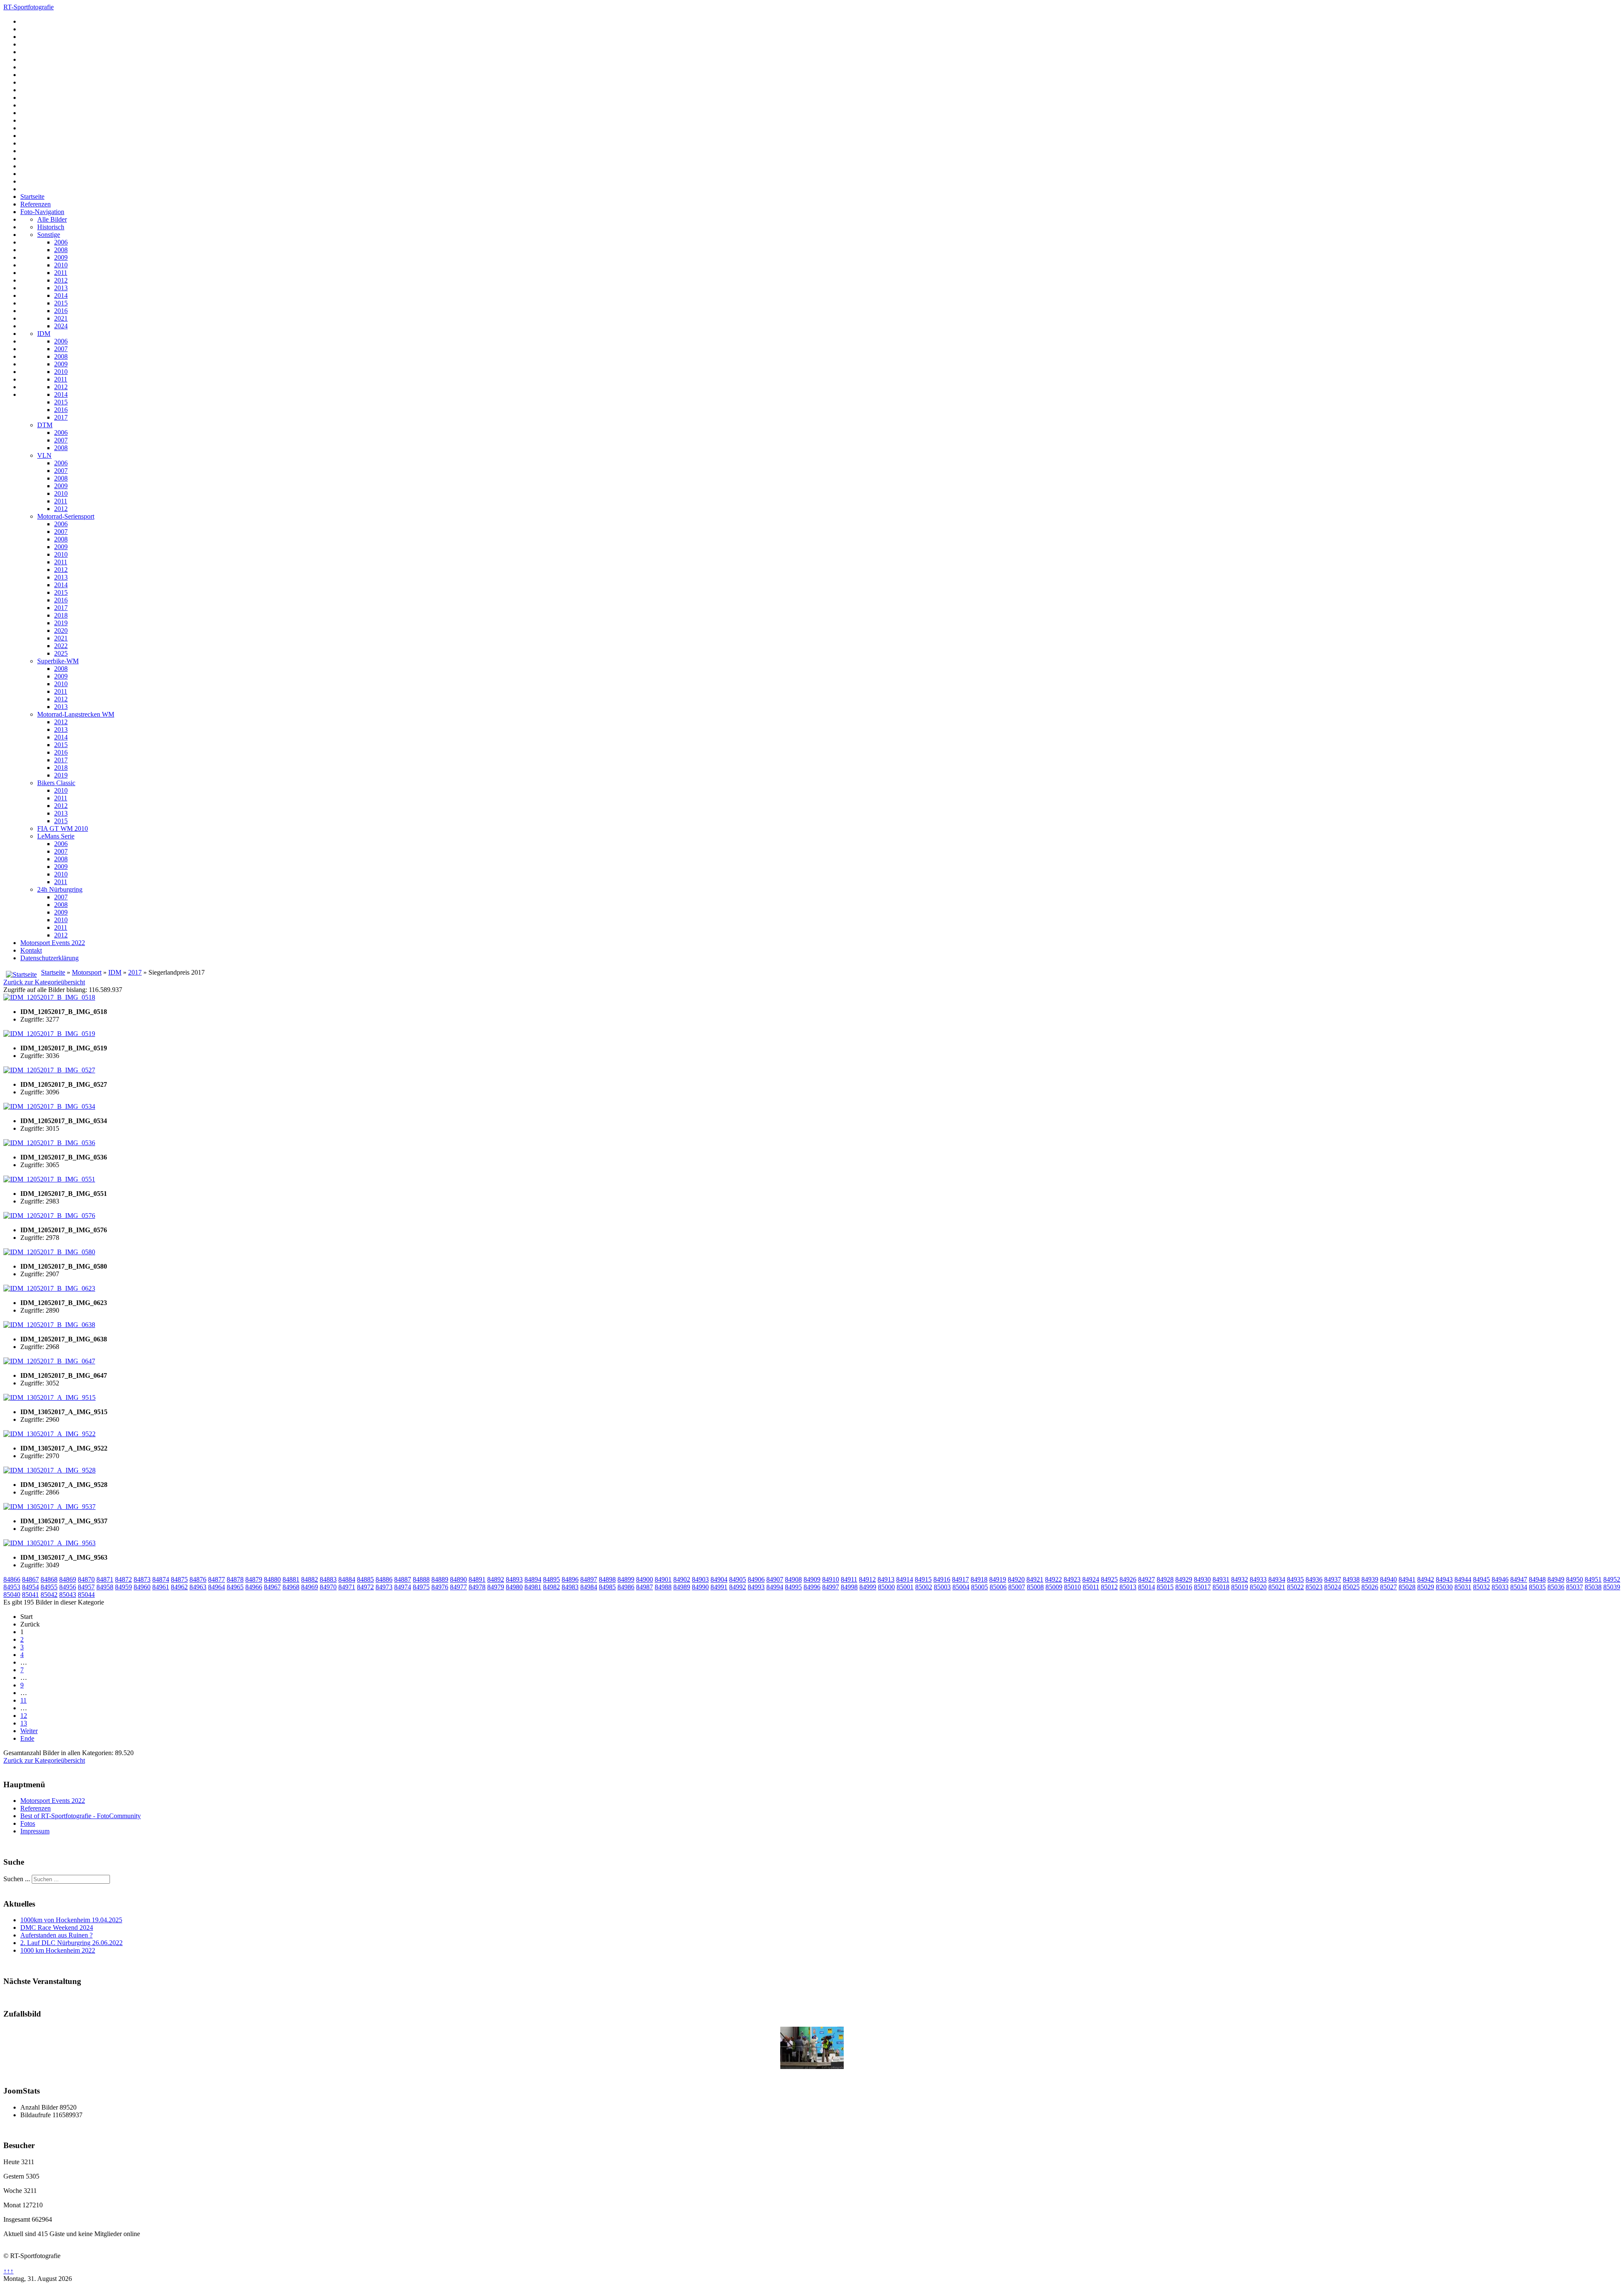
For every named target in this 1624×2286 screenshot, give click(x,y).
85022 (1295, 1587)
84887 (403, 1579)
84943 (1444, 1579)
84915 (923, 1579)
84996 (812, 1587)
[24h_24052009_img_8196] (812, 2067)
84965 (235, 1587)
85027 (1388, 1587)
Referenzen (36, 204)
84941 (1407, 1579)
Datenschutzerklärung (49, 958)
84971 (347, 1587)
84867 (30, 1579)
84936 (1314, 1579)
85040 (12, 1595)
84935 (1295, 1579)
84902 (682, 1579)
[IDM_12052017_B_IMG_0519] (49, 1034)
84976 (440, 1587)
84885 (365, 1579)
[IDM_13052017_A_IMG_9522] (49, 1434)
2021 (61, 318)
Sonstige (49, 235)
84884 (347, 1579)
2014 (61, 295)
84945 (1481, 1579)
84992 (738, 1587)
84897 (589, 1579)
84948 (1537, 1579)
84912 (867, 1579)
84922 (1053, 1579)
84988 (663, 1587)
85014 (1147, 1587)
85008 (1035, 1587)
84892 (496, 1579)
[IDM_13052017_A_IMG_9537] (49, 1507)
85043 (68, 1595)
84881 (291, 1579)
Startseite (32, 196)
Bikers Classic (56, 783)
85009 (1054, 1587)
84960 (142, 1587)
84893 (514, 1579)
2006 (61, 242)
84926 (1128, 1579)
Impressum (35, 1831)
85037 (1575, 1587)
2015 (61, 303)
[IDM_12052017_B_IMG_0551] (49, 1179)
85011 (1091, 1587)
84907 (775, 1579)
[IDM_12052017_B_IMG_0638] (49, 1325)
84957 (86, 1587)
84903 (700, 1579)
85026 (1370, 1587)
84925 (1109, 1579)
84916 (942, 1579)
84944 (1463, 1579)
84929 (1184, 1579)
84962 (179, 1587)
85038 (1593, 1587)
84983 (570, 1587)
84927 (1147, 1579)
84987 (645, 1587)
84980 (514, 1587)
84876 (198, 1579)
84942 (1426, 1579)
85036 (1556, 1587)
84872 (123, 1579)
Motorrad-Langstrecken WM (76, 714)
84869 (68, 1579)
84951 (1593, 1579)
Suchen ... (17, 1879)
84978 (477, 1587)
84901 (663, 1579)
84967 (272, 1587)
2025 (61, 653)
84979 (496, 1587)
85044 (86, 1595)
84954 (30, 1587)
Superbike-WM (58, 661)
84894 (533, 1579)
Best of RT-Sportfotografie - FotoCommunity (81, 1816)
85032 (1481, 1587)
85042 (49, 1595)
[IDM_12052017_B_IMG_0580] (49, 1252)
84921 (1035, 1579)
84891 (477, 1579)
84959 (123, 1587)
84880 (272, 1579)
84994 (775, 1587)
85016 (1184, 1587)
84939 (1370, 1579)
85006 (998, 1587)
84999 (868, 1587)
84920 (1016, 1579)
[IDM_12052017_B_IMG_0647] (49, 1361)
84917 (960, 1579)
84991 (719, 1587)
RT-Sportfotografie (29, 7)
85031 (1463, 1587)
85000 (886, 1587)
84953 (12, 1587)
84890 (458, 1579)
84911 (849, 1579)
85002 (924, 1587)
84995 (793, 1587)
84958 (105, 1587)
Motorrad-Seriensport (66, 516)
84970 (328, 1587)
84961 (161, 1587)
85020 (1258, 1587)
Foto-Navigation (42, 212)
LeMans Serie (56, 836)
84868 (49, 1579)
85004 (961, 1587)
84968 (291, 1587)
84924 (1091, 1579)
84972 (365, 1587)
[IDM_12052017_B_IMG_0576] (49, 1216)
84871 (105, 1579)
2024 (61, 326)
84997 (831, 1587)
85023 (1314, 1587)
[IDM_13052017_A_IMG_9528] (49, 1470)
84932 (1240, 1579)
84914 (905, 1579)
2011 (61, 273)
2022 (61, 646)
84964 (217, 1587)
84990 (700, 1587)
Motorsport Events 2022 (53, 943)
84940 (1388, 1579)
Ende (27, 1738)
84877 (217, 1579)
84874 (161, 1579)
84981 (533, 1587)
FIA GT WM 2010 (63, 828)
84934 (1277, 1579)
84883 (328, 1579)
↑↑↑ (8, 2271)
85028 (1407, 1587)
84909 (812, 1579)
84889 (440, 1579)
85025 (1351, 1587)
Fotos (28, 1823)
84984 (589, 1587)
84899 (626, 1579)
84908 (793, 1579)
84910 (831, 1579)
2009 (61, 257)
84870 (86, 1579)
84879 (254, 1579)
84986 (626, 1587)
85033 (1500, 1587)
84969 (310, 1587)
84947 (1519, 1579)
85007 (1017, 1587)
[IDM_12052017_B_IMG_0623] (49, 1288)
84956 (68, 1587)
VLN (44, 455)
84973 (384, 1587)
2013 (61, 288)
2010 (61, 265)
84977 (458, 1587)
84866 (12, 1579)
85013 (1128, 1587)
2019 (61, 623)
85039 (1612, 1587)
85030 (1444, 1587)
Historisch (51, 227)
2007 (61, 349)
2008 (61, 250)
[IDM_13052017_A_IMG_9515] (49, 1397)
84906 (756, 1579)
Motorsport (87, 972)
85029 (1426, 1587)
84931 (1221, 1579)
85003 (942, 1587)
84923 (1072, 1579)
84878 (235, 1579)
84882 (310, 1579)
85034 (1519, 1587)
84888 (421, 1579)
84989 (682, 1587)
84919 (998, 1579)
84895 (551, 1579)
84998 (849, 1587)
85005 (979, 1587)
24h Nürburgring (60, 889)
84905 (738, 1579)
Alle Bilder (52, 219)
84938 (1351, 1579)
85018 (1221, 1587)
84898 (607, 1579)
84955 (49, 1587)
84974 (403, 1587)
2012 (61, 280)
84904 (719, 1579)
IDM (44, 334)
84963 (198, 1587)
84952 (1612, 1579)
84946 (1500, 1579)
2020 (61, 631)
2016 (61, 311)
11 (23, 1700)
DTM (45, 425)
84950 (1575, 1579)
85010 (1073, 1587)
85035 (1537, 1587)
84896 (570, 1579)
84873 (142, 1579)
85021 (1277, 1587)
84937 (1333, 1579)
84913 (886, 1579)
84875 (179, 1579)
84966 (254, 1587)
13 (24, 1723)
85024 (1333, 1587)
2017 (61, 417)
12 (24, 1716)
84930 (1202, 1579)
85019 (1240, 1587)
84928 (1165, 1579)
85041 (30, 1595)
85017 (1202, 1587)
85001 (905, 1587)
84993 (756, 1587)
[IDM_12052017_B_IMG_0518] (49, 997)
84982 (551, 1587)
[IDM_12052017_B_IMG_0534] (49, 1106)
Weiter (29, 1731)
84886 (384, 1579)
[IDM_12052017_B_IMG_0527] (49, 1070)
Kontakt (31, 950)
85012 (1109, 1587)
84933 (1258, 1579)
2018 (61, 615)
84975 (421, 1587)
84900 (645, 1579)
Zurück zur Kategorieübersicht (44, 982)
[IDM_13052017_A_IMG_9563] (49, 1543)
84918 (979, 1579)
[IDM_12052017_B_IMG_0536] (49, 1143)
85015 (1165, 1587)
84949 (1556, 1579)
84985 (607, 1587)
